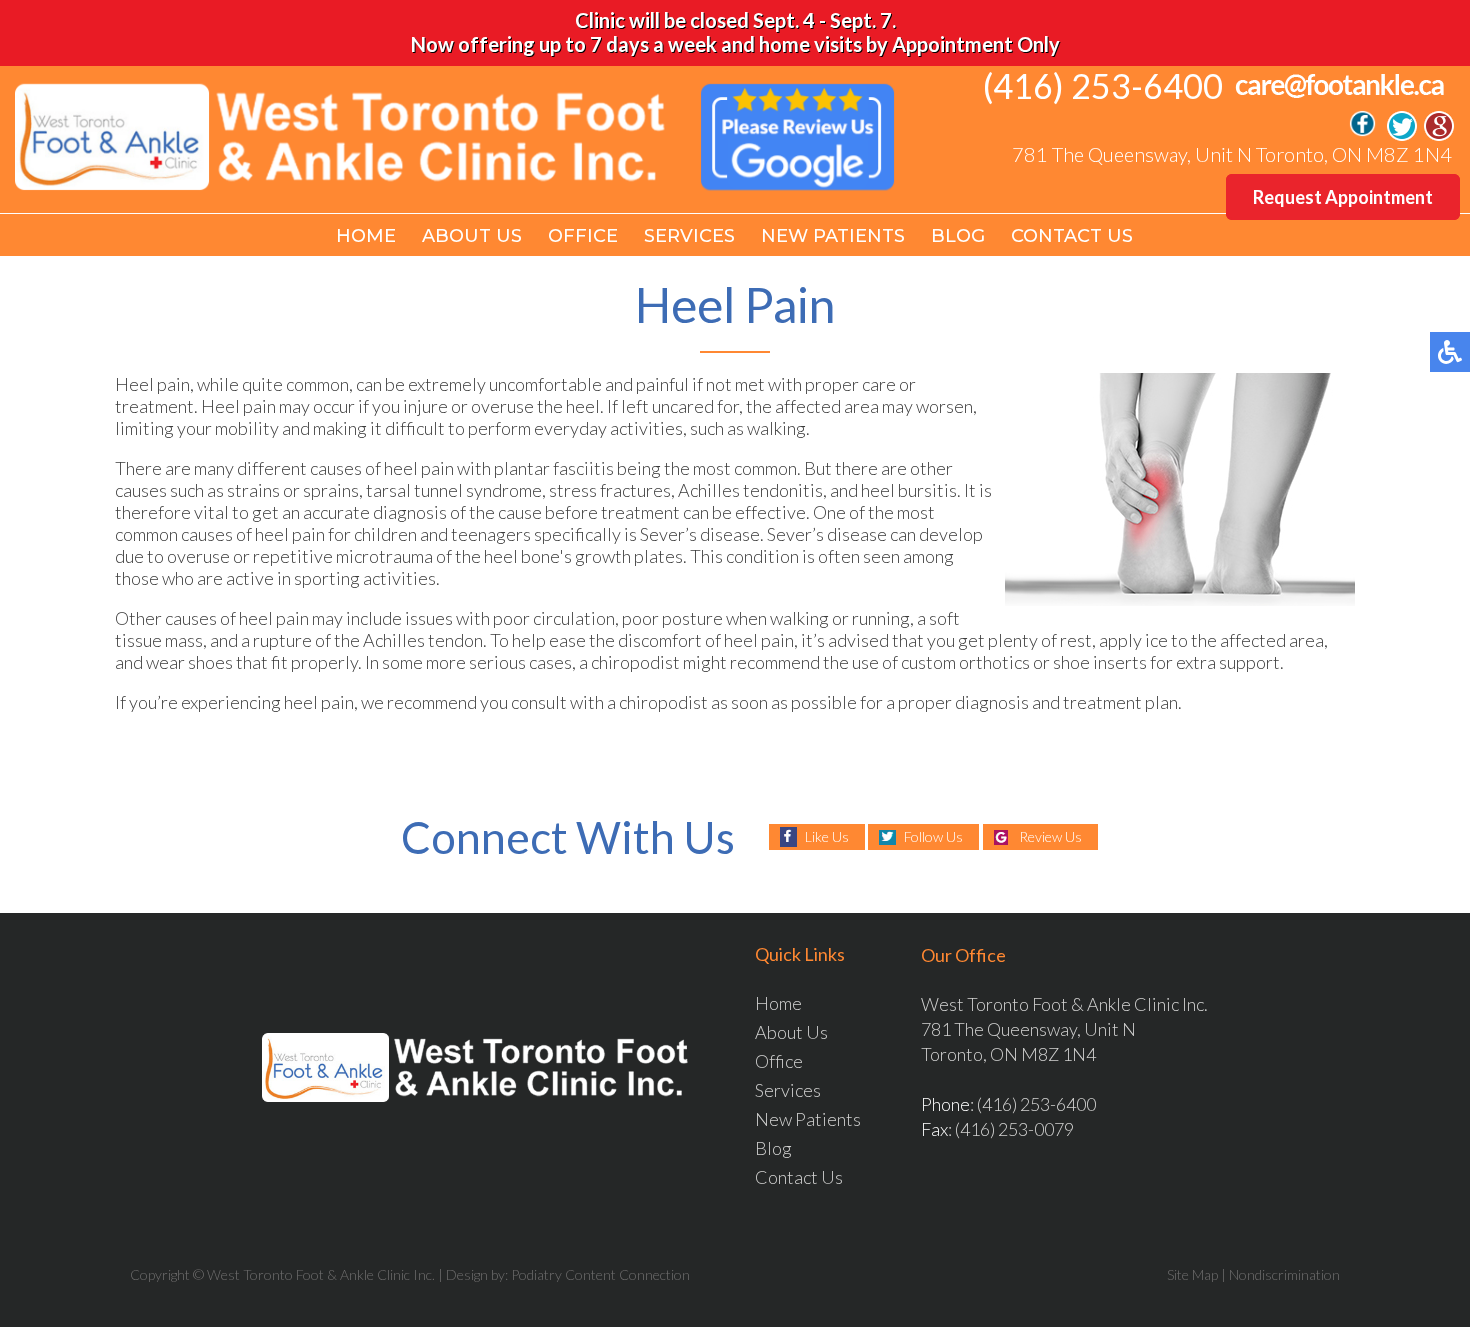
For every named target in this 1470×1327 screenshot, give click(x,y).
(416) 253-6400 (1103, 85)
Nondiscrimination (1284, 1274)
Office (583, 236)
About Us (472, 236)
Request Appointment (1343, 197)
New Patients (833, 236)
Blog (958, 236)
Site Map (1192, 1274)
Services (689, 236)
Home (366, 236)
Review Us (1050, 836)
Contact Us (1072, 236)
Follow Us (933, 836)
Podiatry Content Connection (600, 1274)
